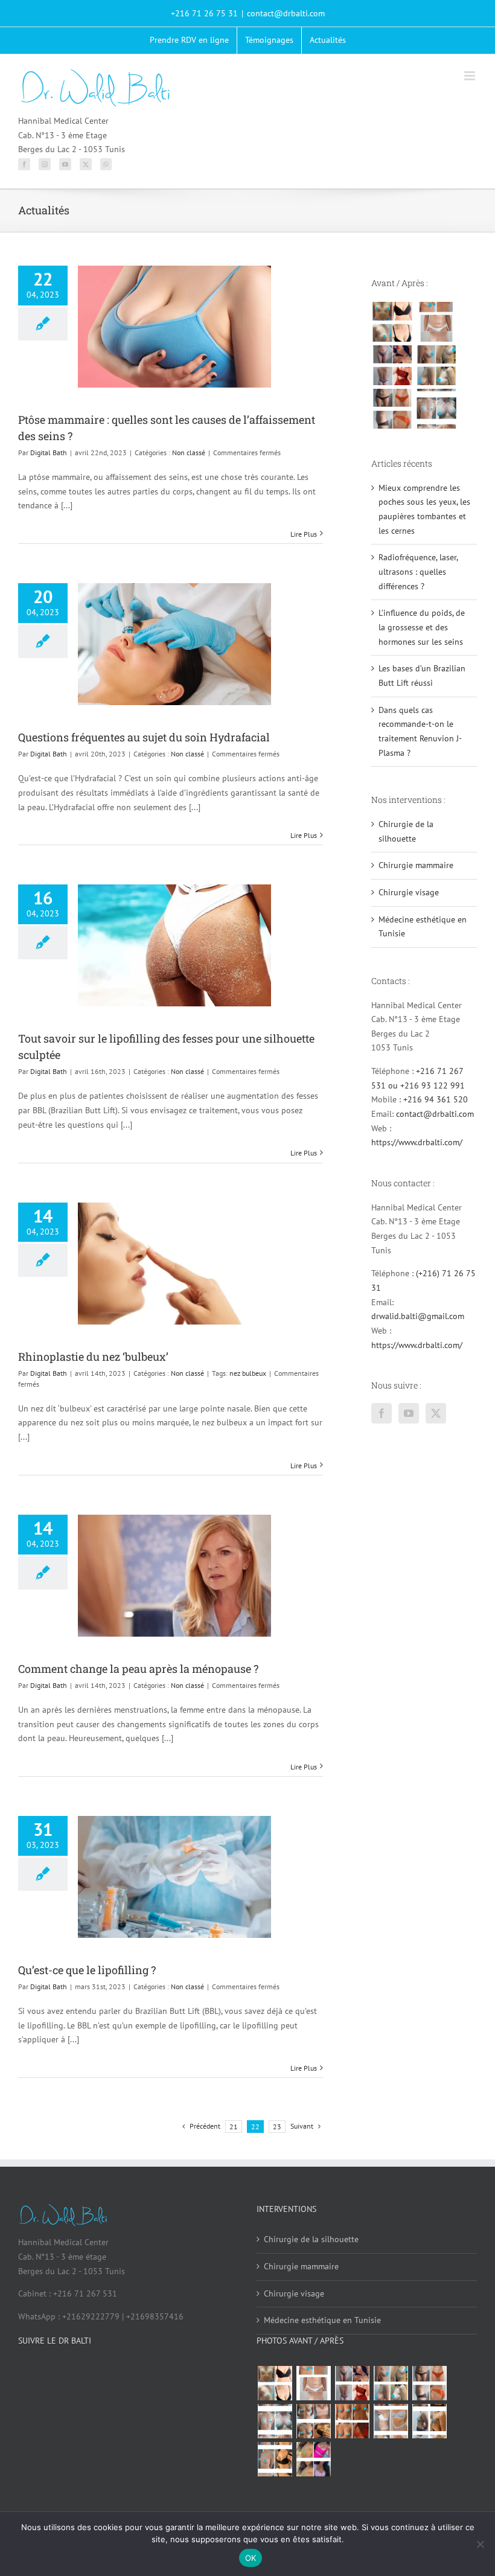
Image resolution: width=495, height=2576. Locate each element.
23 (277, 2127)
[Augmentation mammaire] (392, 322)
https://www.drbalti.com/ (417, 1142)
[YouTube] (65, 164)
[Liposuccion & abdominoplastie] (392, 409)
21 (234, 2127)
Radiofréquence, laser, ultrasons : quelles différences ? (418, 571)
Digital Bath (49, 452)
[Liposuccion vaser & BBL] (392, 365)
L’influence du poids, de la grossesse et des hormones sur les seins (422, 627)
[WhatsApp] (106, 164)
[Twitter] (86, 164)
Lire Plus (304, 534)
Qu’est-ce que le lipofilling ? (87, 1970)
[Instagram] (45, 164)
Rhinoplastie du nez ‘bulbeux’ (93, 1357)
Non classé (189, 452)
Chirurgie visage (409, 892)
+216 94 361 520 (436, 1099)
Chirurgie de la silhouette (311, 2239)
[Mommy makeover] (436, 322)
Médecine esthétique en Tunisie (322, 2320)
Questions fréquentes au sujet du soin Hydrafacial (144, 737)
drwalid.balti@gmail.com (418, 1316)
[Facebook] (24, 164)
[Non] (480, 2544)
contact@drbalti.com (286, 13)
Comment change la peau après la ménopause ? (138, 1669)
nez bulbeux (248, 1373)
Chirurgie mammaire (416, 865)
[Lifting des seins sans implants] (436, 365)
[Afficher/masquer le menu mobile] (471, 76)
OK (251, 2558)
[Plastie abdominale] (391, 2421)
